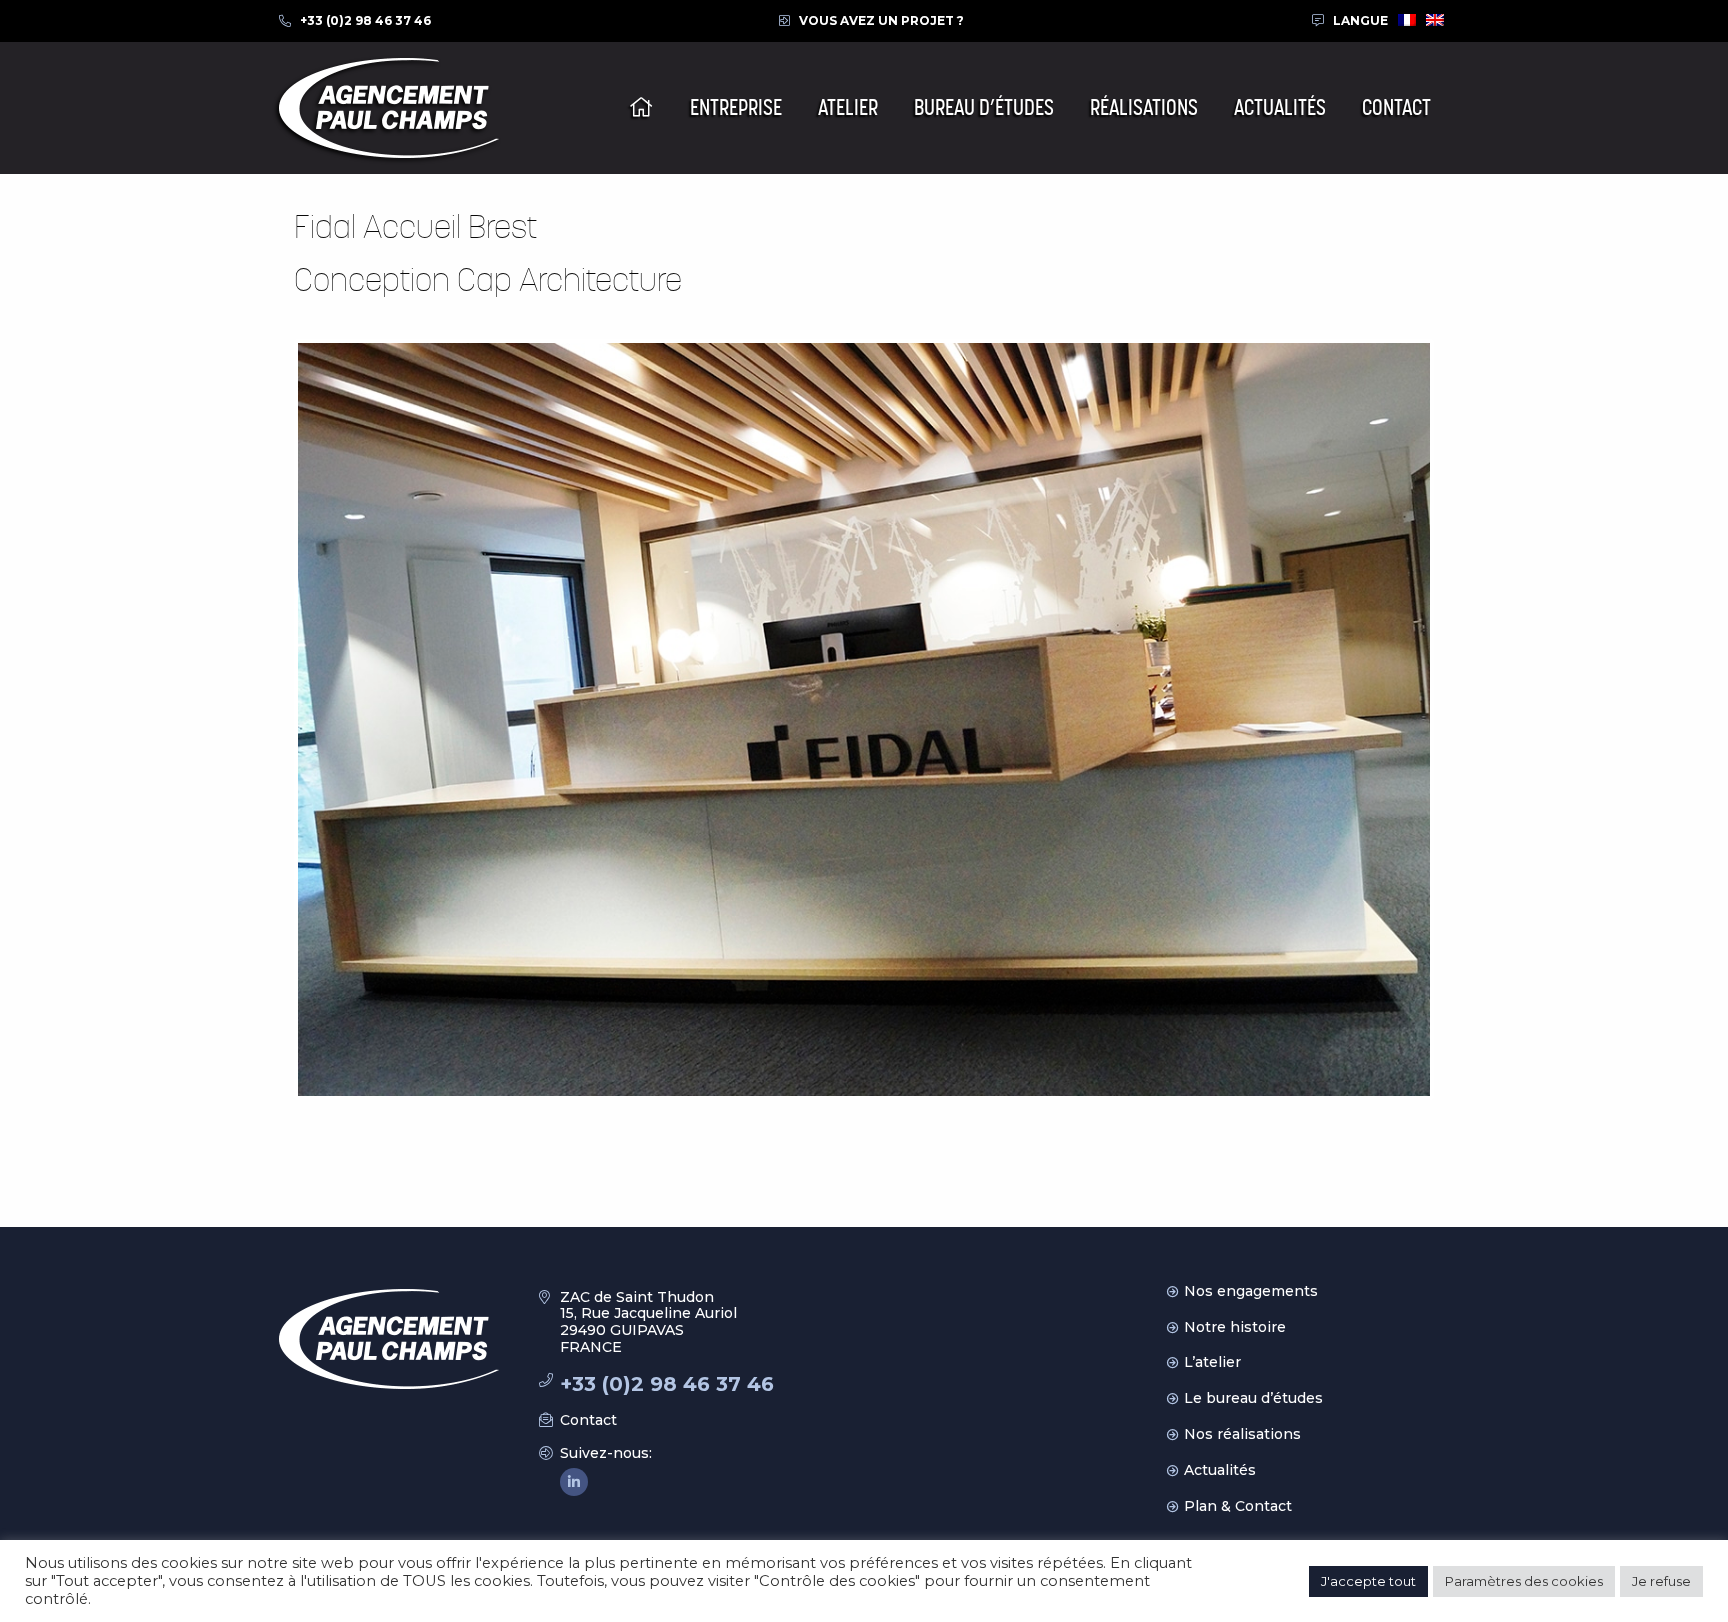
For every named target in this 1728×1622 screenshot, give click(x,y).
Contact (588, 1420)
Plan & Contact (1238, 1506)
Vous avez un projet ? (881, 20)
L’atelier (1212, 1362)
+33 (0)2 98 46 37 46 (365, 20)
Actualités (1220, 1470)
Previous (268, 719)
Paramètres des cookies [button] (1524, 1581)
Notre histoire (1235, 1327)
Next (1460, 719)
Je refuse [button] (1661, 1581)
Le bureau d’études (1253, 1398)
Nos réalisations (1242, 1434)
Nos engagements (1251, 1291)
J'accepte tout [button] (1368, 1581)
